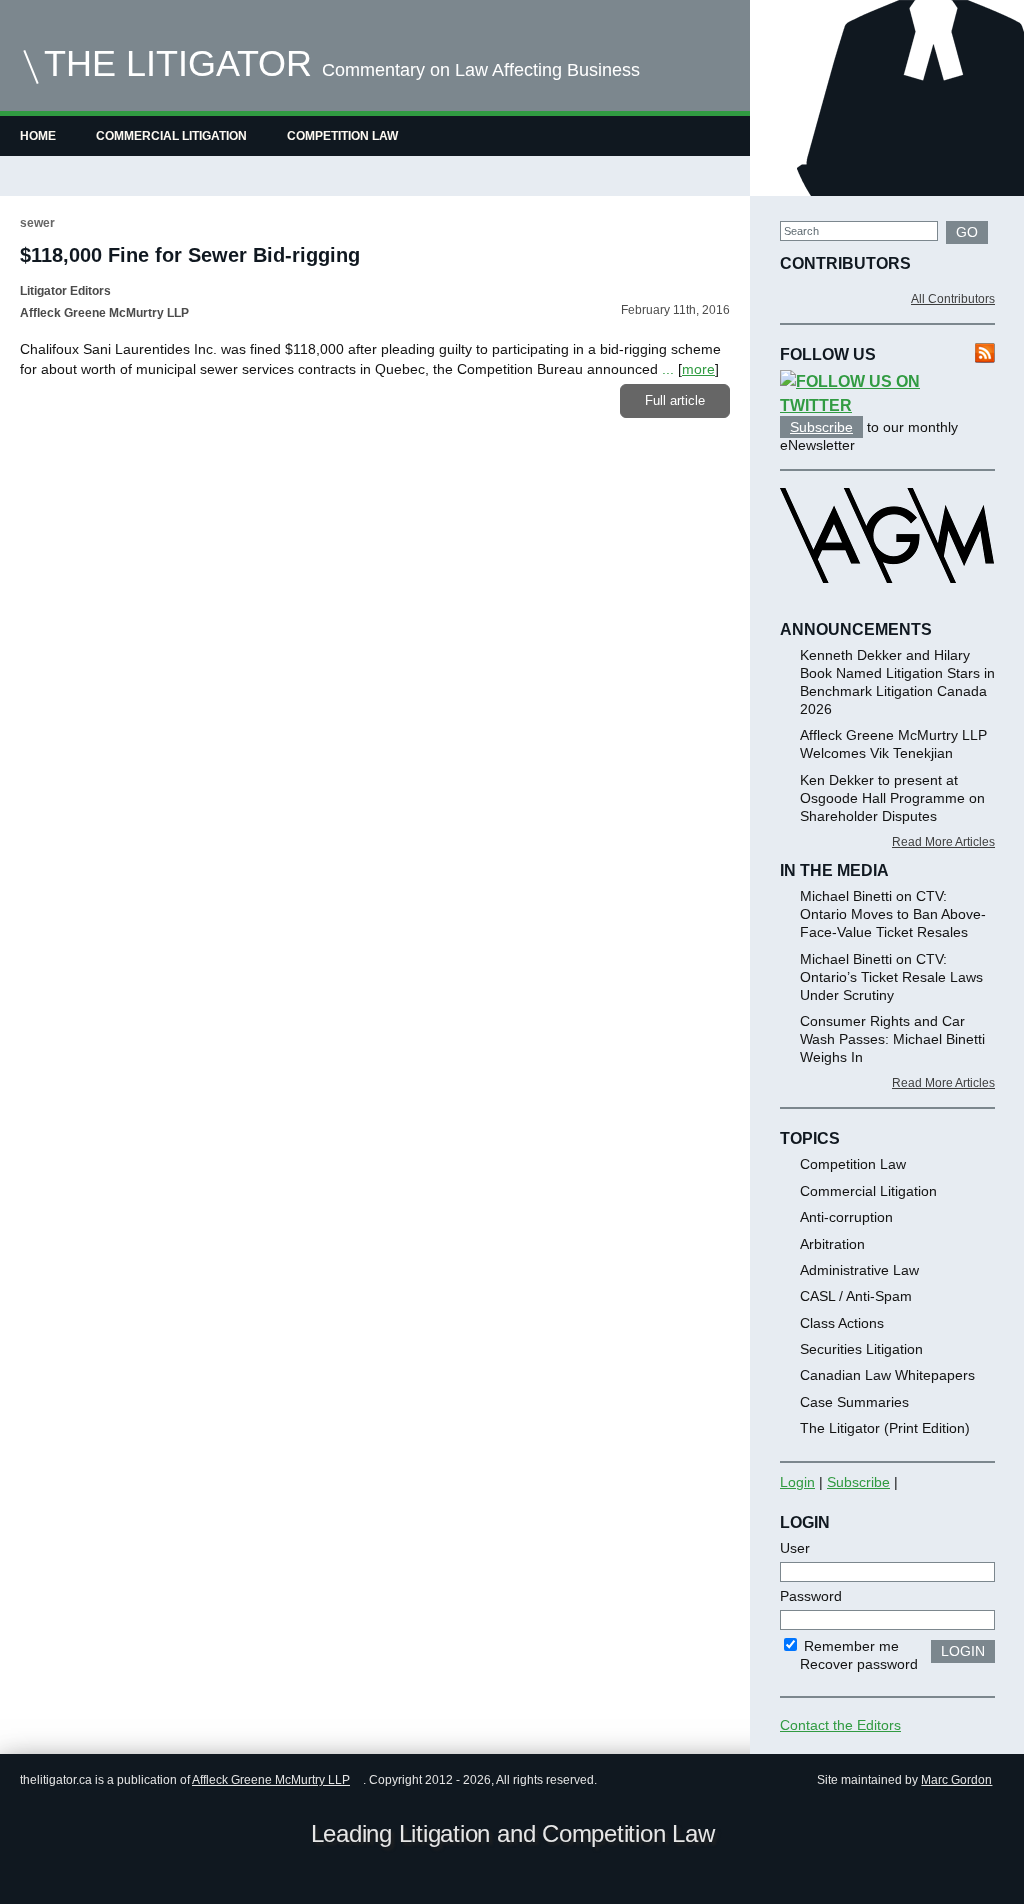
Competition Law (342, 136)
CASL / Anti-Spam (856, 1296)
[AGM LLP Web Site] (887, 601)
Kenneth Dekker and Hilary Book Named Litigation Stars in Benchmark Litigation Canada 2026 (897, 682)
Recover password (859, 1664)
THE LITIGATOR (178, 63)
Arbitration (832, 1244)
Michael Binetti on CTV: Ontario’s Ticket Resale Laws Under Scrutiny (891, 977)
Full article (675, 400)
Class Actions (842, 1323)
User (795, 1548)
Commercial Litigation (171, 136)
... (668, 369)
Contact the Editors (840, 1725)
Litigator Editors (65, 291)
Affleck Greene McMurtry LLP (271, 1780)
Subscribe (821, 427)
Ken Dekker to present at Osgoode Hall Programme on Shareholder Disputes (892, 798)
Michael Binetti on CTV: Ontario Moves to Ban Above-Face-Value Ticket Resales (893, 914)
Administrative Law (859, 1270)
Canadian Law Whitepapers (887, 1375)
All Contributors (953, 299)
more (698, 369)
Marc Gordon (956, 1780)
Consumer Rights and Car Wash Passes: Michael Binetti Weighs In (892, 1039)
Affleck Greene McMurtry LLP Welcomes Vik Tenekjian (893, 744)
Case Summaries (854, 1402)
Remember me (849, 1646)
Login (797, 1482)
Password (811, 1596)
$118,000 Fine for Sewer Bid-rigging (190, 255)
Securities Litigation (861, 1349)
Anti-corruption (846, 1217)
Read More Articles (943, 842)
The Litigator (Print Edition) (885, 1428)
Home (38, 136)
